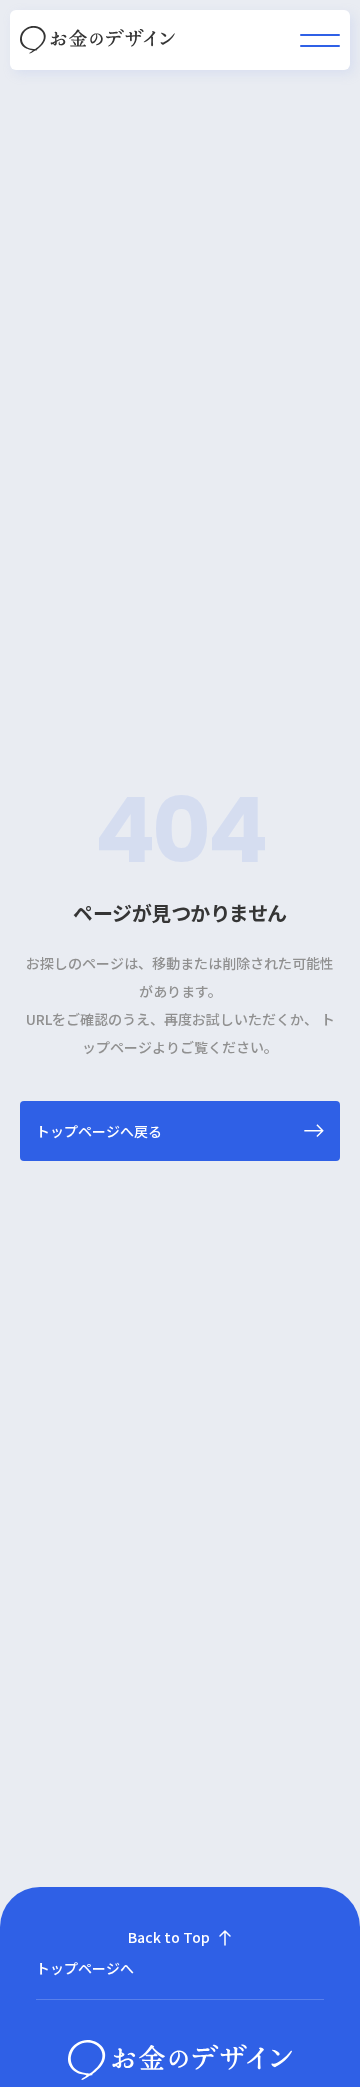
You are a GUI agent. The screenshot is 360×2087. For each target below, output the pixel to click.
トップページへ (85, 1968)
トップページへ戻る (99, 1131)
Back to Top (169, 1937)
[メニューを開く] (320, 40)
